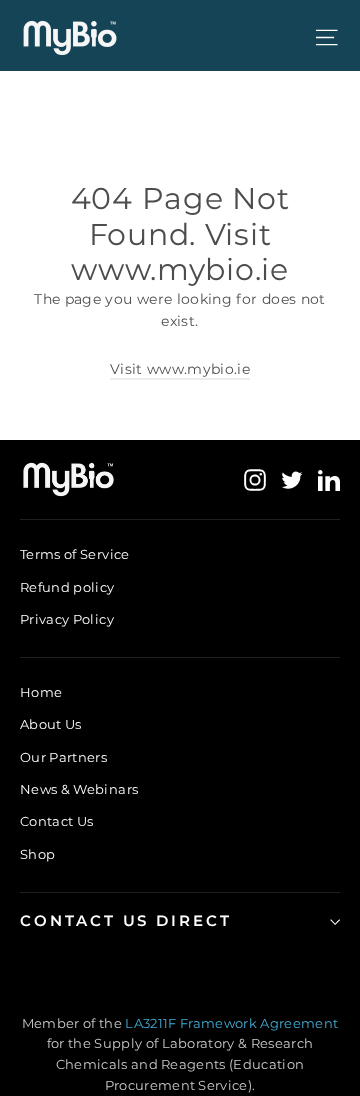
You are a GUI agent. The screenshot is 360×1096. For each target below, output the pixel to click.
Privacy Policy (67, 619)
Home (41, 692)
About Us (51, 724)
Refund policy (67, 587)
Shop (37, 854)
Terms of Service (75, 554)
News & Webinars (79, 789)
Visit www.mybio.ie (180, 369)
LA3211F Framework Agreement (231, 1023)
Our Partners (63, 757)
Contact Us (57, 821)
